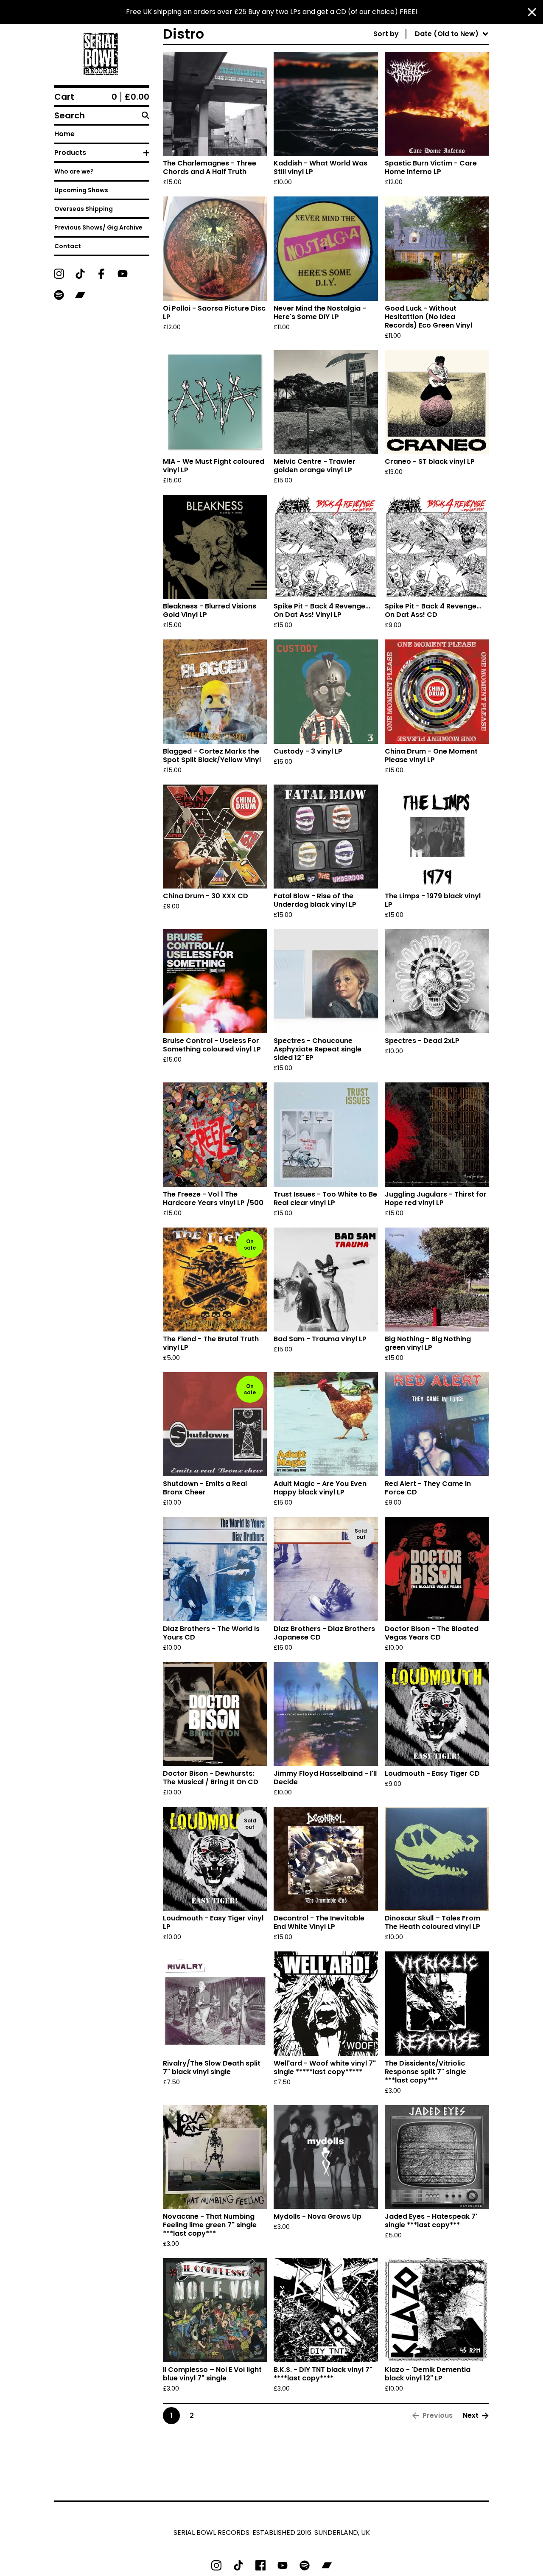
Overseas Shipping (84, 209)
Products (70, 153)
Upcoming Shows (81, 190)
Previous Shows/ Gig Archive (98, 227)
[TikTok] (80, 274)
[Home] (102, 54)
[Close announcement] (532, 12)
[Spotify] (59, 295)
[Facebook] (101, 274)
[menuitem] (431, 34)
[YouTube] (123, 274)
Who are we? (74, 171)
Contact (68, 246)
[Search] (146, 115)
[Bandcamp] (80, 295)
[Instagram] (59, 274)
